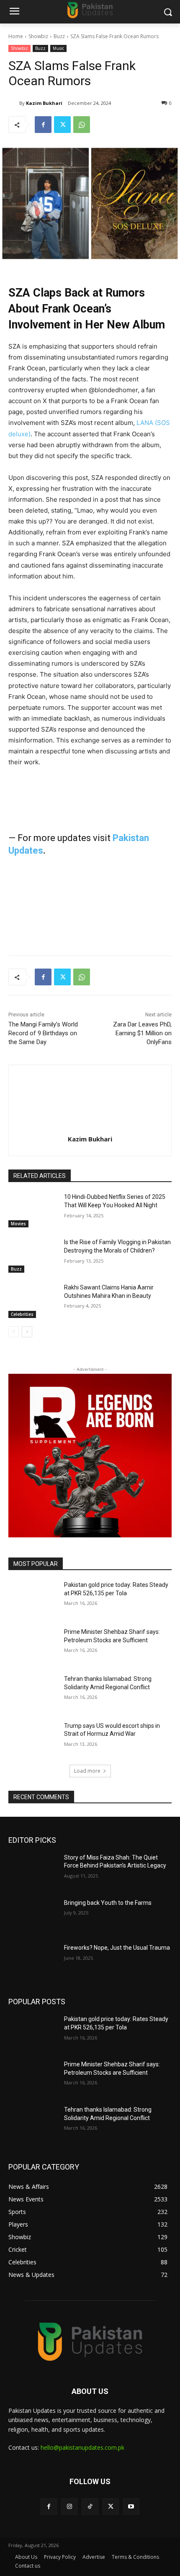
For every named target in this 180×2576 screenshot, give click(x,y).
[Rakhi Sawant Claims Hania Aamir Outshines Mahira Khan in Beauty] (33, 1301)
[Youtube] (131, 2507)
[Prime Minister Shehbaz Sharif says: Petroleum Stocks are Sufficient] (33, 1645)
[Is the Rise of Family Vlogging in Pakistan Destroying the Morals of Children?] (33, 1255)
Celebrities (22, 1314)
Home (16, 36)
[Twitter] (62, 125)
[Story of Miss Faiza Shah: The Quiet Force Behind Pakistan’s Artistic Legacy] (33, 1871)
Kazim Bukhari (44, 103)
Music (58, 48)
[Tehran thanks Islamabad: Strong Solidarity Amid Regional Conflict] (33, 1692)
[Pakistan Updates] (90, 10)
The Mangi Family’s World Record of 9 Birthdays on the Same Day (43, 1033)
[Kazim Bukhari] (14, 103)
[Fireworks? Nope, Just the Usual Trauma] (33, 1961)
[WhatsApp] (82, 125)
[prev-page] (14, 1332)
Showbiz (38, 36)
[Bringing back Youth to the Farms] (33, 1916)
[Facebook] (43, 125)
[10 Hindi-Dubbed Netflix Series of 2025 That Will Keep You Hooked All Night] (33, 1210)
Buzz (59, 36)
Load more (87, 1771)
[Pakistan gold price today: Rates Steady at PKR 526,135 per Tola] (33, 1598)
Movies (18, 1224)
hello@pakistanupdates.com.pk (82, 2447)
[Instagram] (69, 2507)
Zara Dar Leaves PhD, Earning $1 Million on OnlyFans (142, 1033)
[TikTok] (90, 2507)
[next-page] (27, 1332)
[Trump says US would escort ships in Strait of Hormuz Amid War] (33, 1739)
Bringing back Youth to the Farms (108, 1903)
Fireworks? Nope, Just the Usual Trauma (117, 1948)
